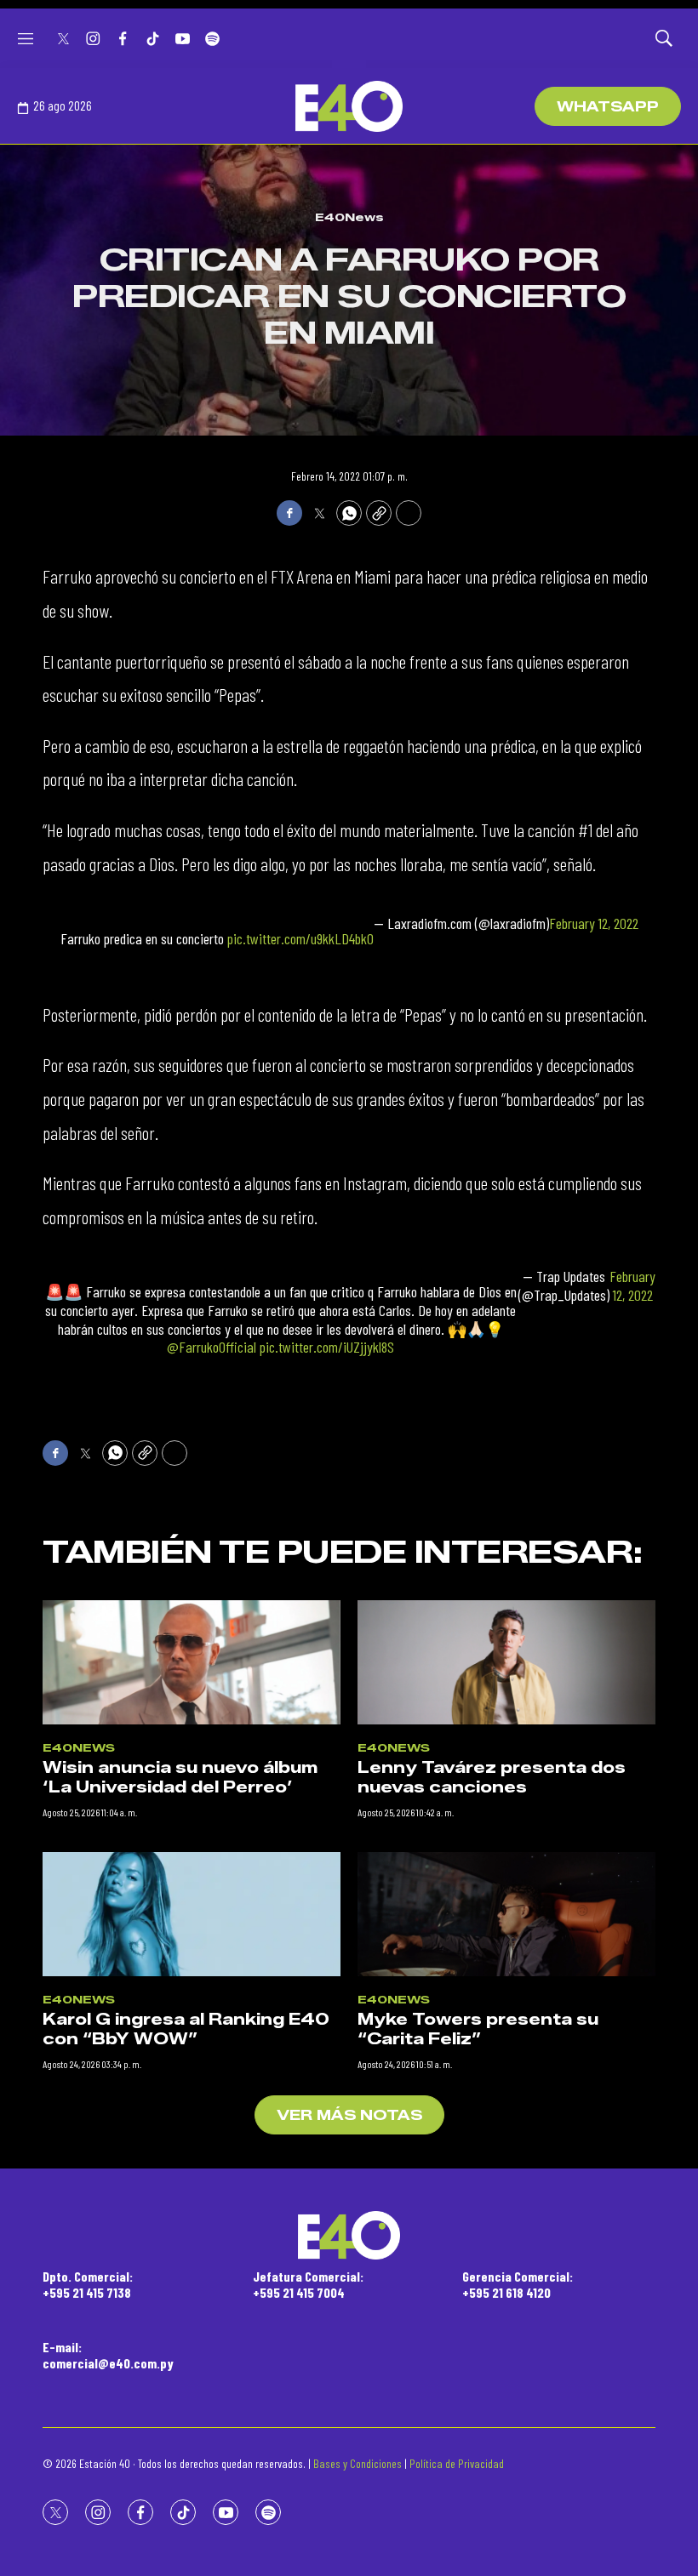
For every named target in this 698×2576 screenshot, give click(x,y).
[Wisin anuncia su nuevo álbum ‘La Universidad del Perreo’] (192, 1662)
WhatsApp (608, 107)
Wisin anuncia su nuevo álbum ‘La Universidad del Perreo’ (180, 1778)
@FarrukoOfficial (212, 1347)
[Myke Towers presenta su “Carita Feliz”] (506, 1914)
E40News (349, 217)
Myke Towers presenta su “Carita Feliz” (478, 2029)
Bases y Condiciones (358, 2463)
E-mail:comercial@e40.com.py (108, 2355)
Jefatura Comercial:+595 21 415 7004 (308, 2284)
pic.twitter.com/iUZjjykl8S (327, 1347)
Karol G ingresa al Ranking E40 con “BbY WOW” (186, 2029)
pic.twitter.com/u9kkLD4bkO (300, 938)
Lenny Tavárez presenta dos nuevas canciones (492, 1778)
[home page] (349, 106)
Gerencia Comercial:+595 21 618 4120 (518, 2284)
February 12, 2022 (594, 923)
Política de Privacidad (457, 2463)
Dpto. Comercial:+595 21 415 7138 (88, 2284)
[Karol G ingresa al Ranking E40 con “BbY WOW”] (192, 1914)
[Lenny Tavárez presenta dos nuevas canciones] (506, 1662)
